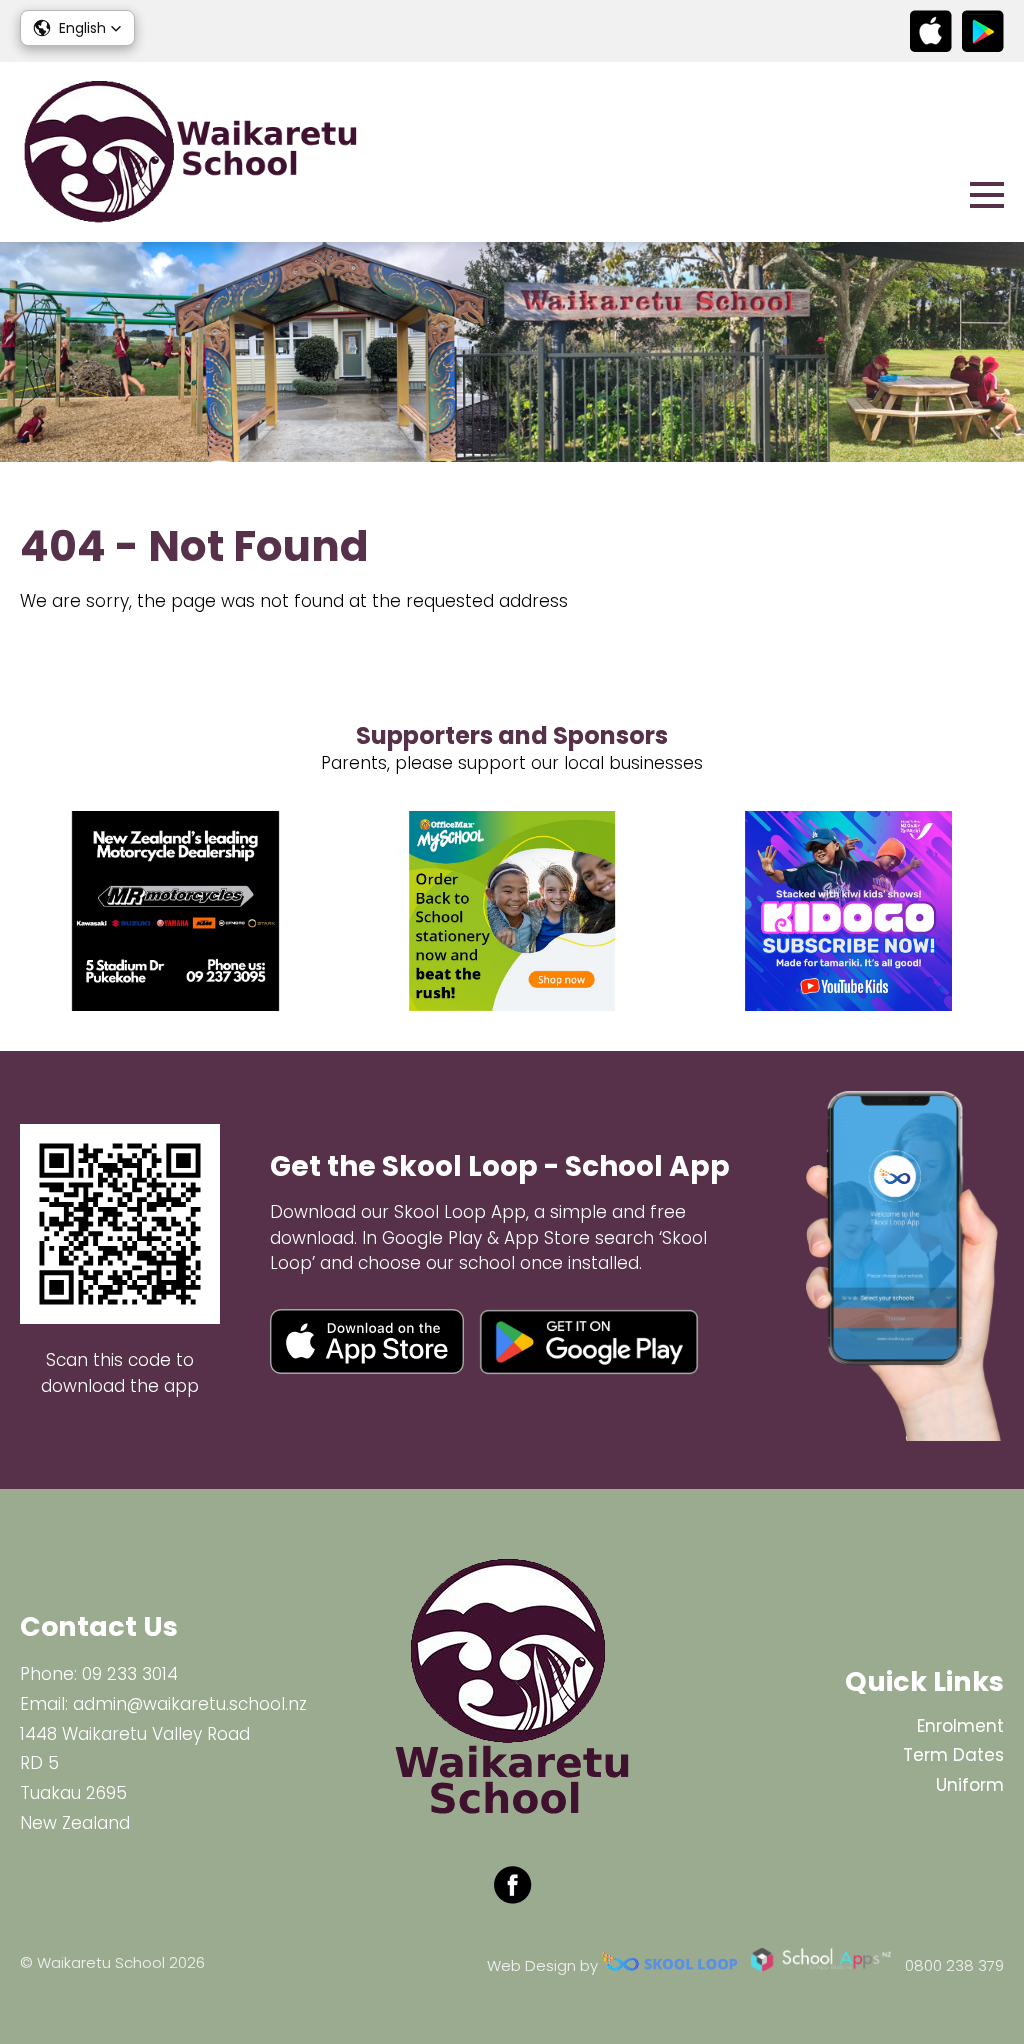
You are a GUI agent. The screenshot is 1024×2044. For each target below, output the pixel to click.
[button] (77, 28)
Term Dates (953, 1755)
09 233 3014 (130, 1674)
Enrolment (960, 1726)
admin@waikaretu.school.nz (190, 1704)
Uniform (970, 1785)
